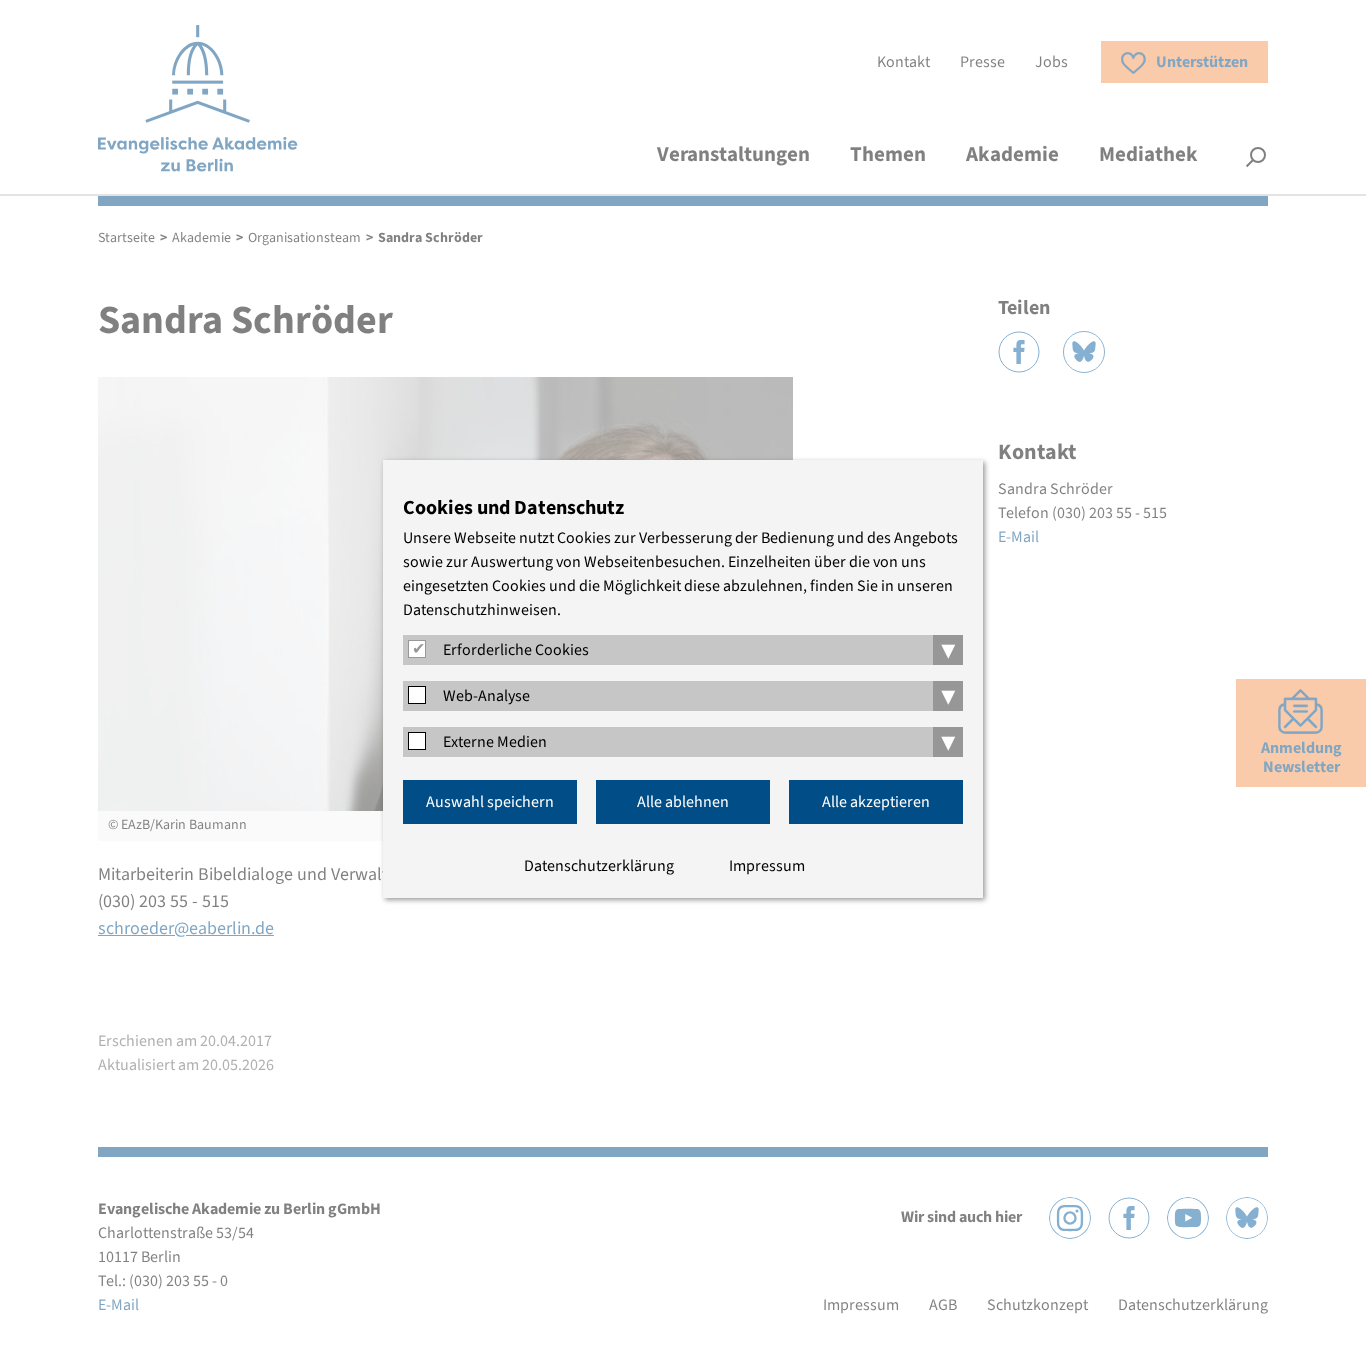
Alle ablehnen (683, 802)
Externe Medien (495, 742)
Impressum (767, 866)
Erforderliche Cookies (516, 650)
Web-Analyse (486, 696)
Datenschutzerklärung (599, 866)
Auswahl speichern (490, 802)
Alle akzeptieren (876, 802)
